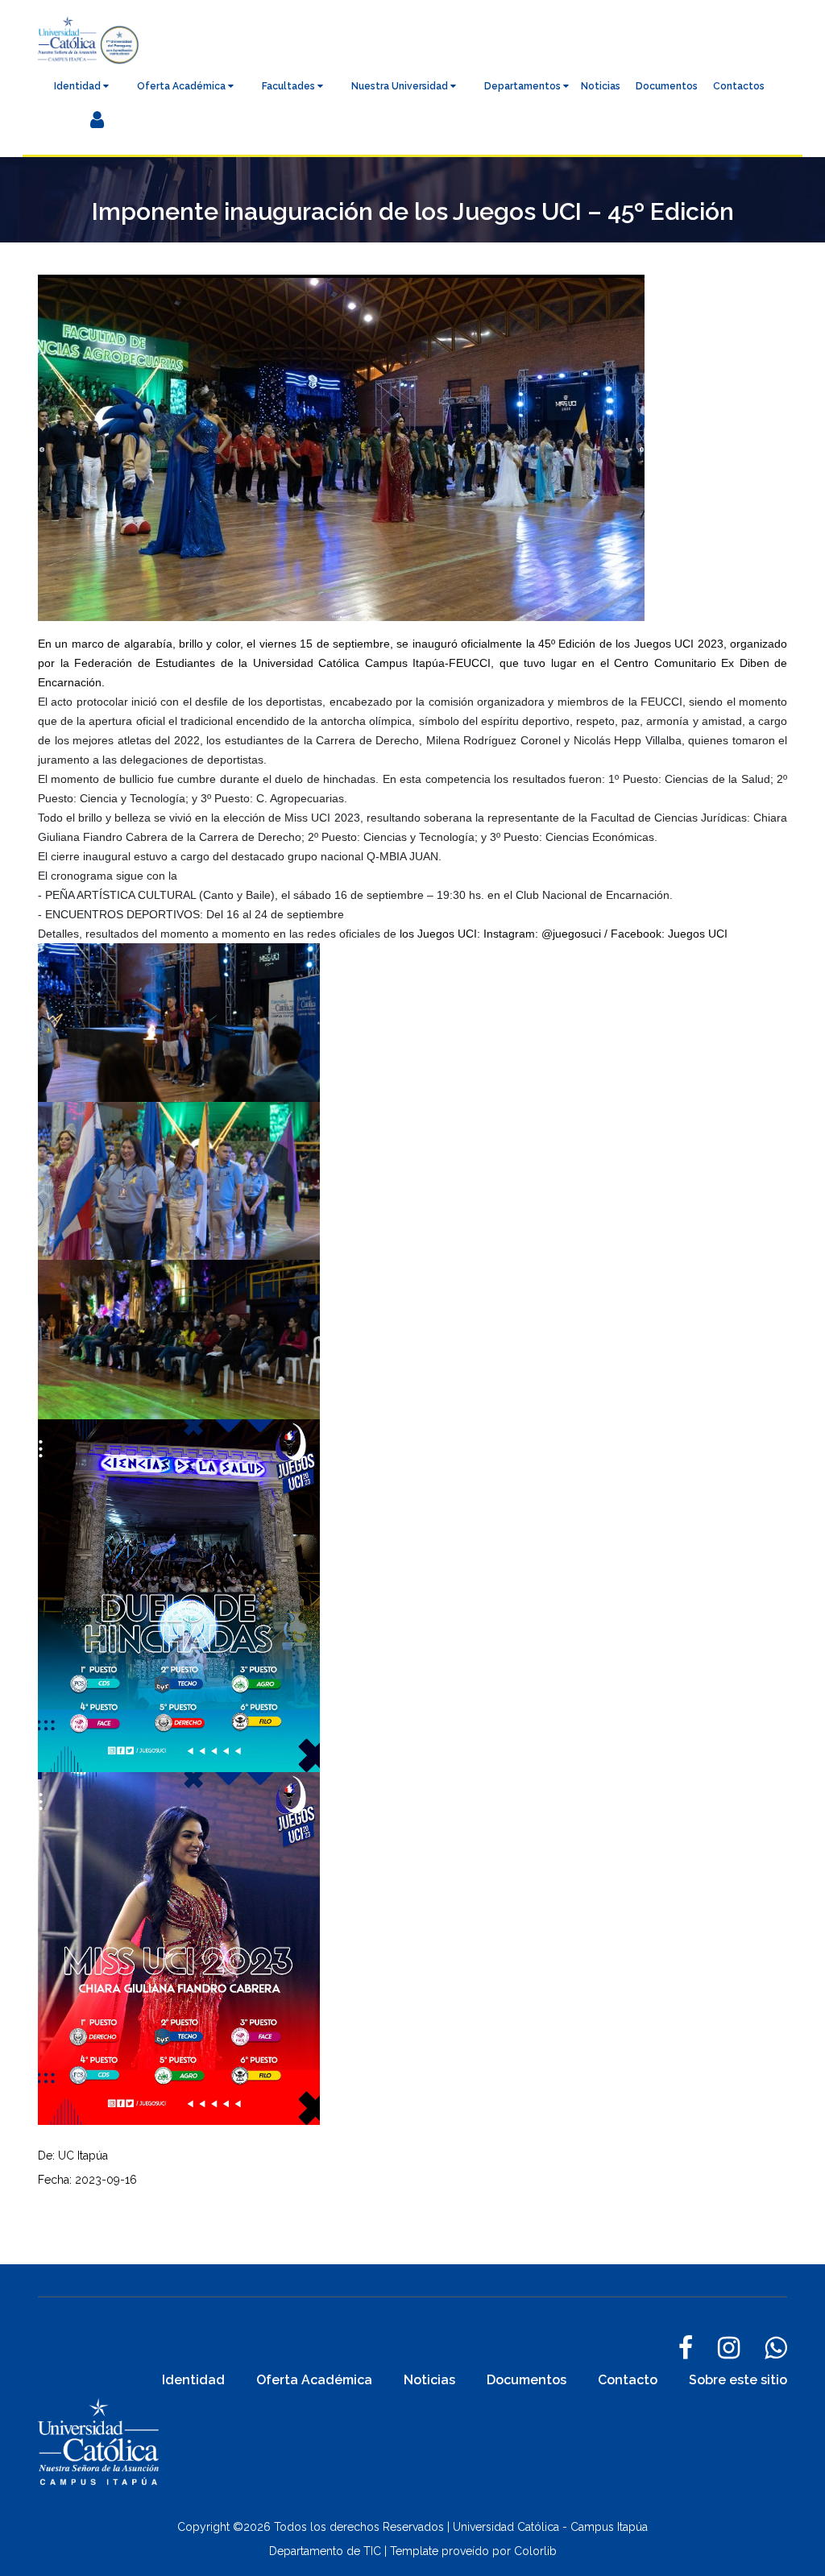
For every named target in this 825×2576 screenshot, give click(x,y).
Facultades (290, 86)
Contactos (739, 86)
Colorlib (535, 2551)
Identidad (79, 86)
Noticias (601, 86)
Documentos (667, 86)
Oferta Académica (182, 86)
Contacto (628, 2380)
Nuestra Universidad (401, 86)
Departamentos (524, 86)
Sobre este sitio (738, 2380)
